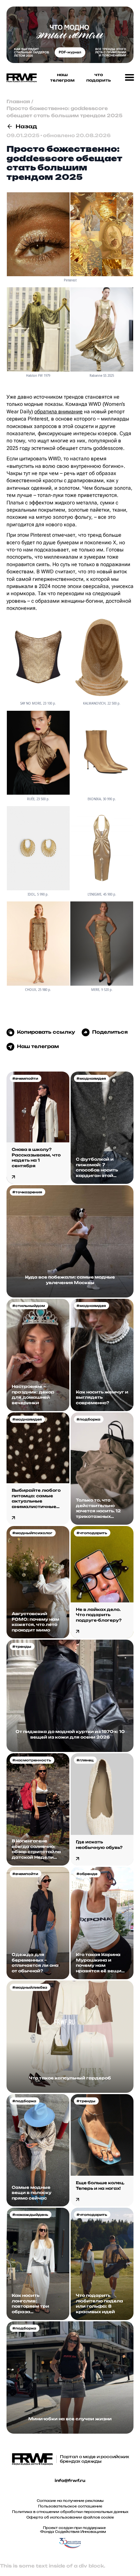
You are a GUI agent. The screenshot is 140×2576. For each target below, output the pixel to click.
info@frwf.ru (70, 2481)
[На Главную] (20, 78)
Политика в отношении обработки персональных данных (70, 2512)
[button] (130, 78)
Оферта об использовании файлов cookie (70, 2517)
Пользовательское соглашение (70, 2506)
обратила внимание (58, 412)
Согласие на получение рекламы (70, 2501)
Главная (18, 101)
